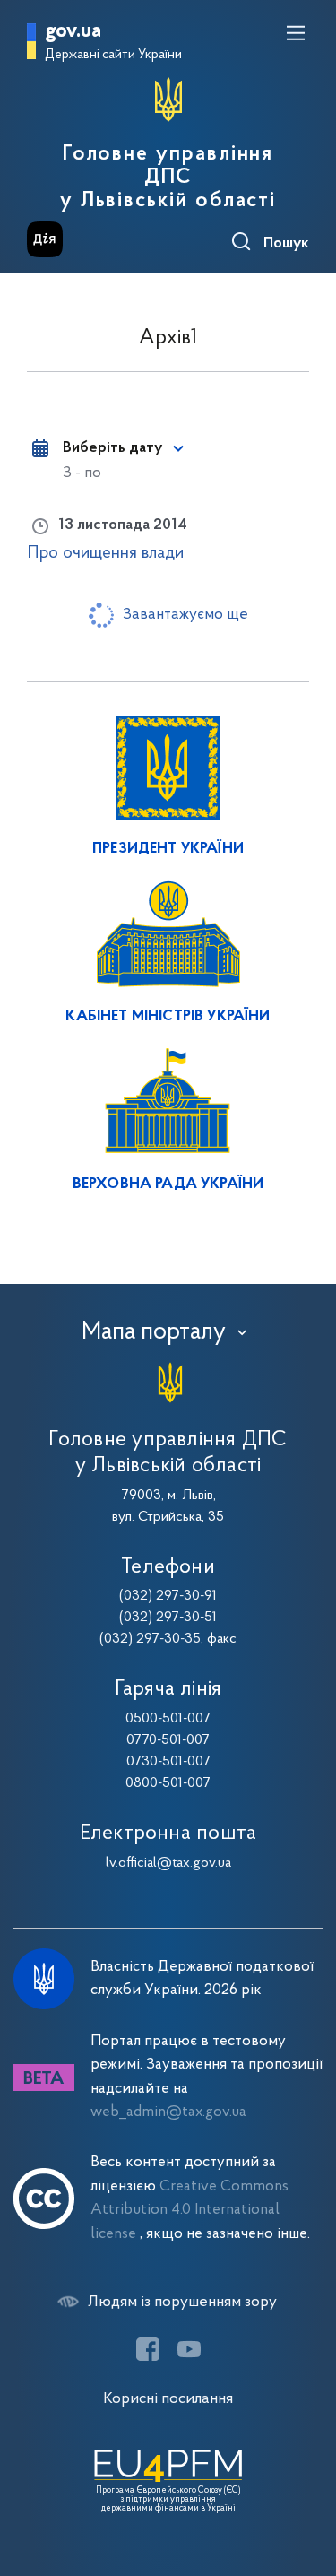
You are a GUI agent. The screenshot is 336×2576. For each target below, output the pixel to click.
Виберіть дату (112, 448)
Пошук (286, 244)
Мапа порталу (154, 1332)
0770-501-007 (168, 1740)
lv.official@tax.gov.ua (168, 1863)
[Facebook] (148, 2349)
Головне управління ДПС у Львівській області (168, 178)
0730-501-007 (168, 1762)
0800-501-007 (168, 1783)
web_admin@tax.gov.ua (168, 2112)
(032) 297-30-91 (168, 1596)
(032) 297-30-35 (150, 1639)
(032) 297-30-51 (168, 1618)
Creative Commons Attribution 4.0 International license (190, 2210)
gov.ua (73, 32)
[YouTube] (189, 2349)
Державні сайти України (113, 55)
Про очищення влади (105, 553)
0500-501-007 (168, 1719)
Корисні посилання (168, 2399)
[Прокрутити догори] (305, 2477)
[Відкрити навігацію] (296, 33)
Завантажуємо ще (185, 615)
